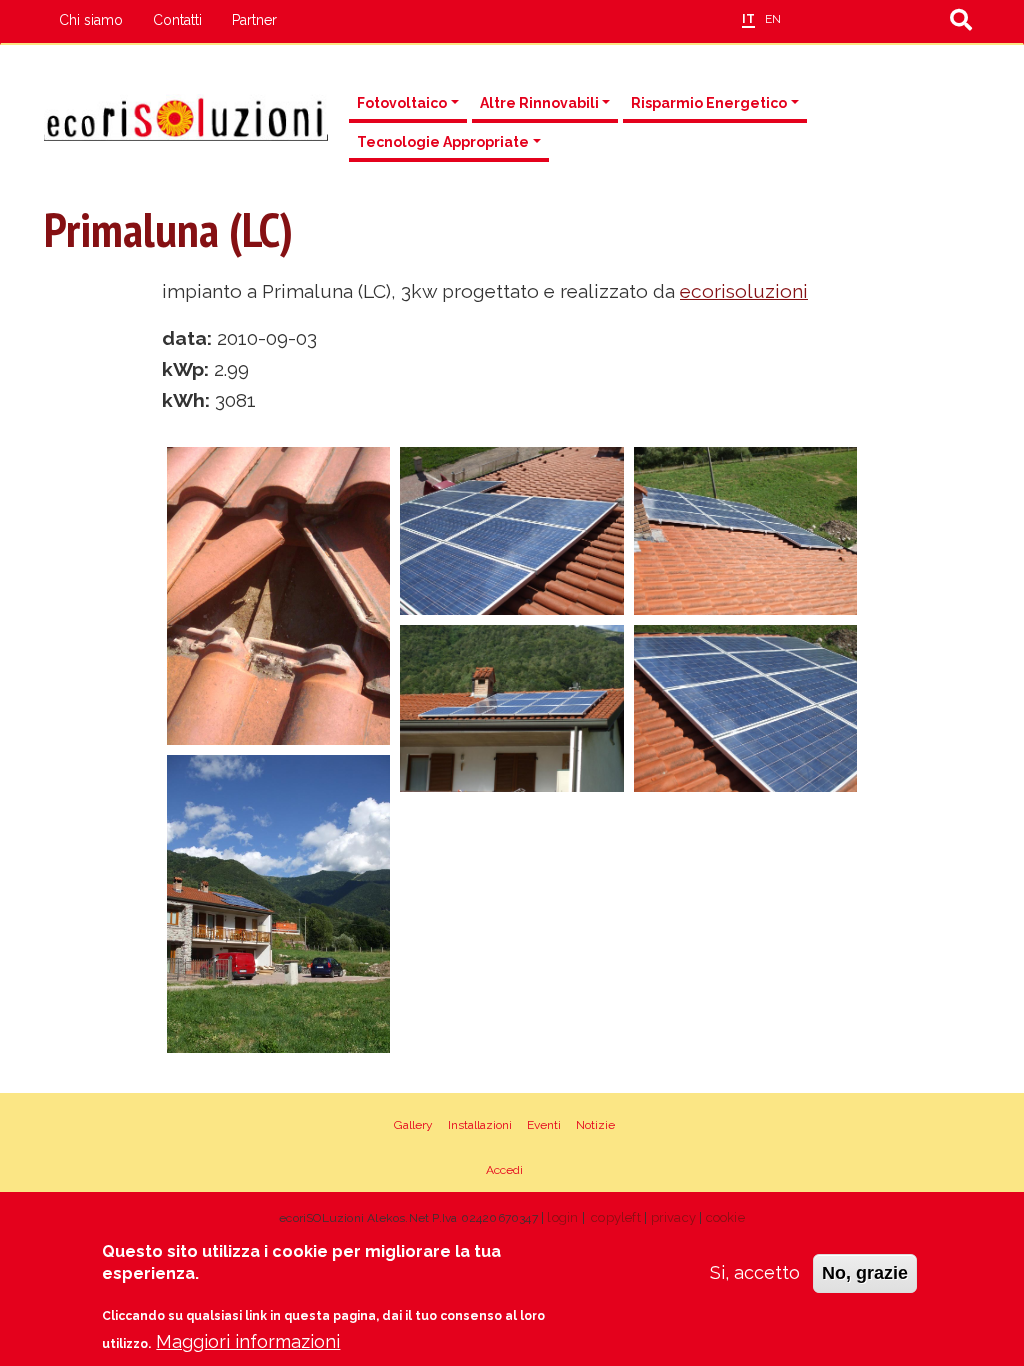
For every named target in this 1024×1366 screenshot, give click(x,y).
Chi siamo (91, 20)
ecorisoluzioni (744, 291)
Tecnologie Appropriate (443, 142)
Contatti (177, 20)
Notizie (595, 1125)
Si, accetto (755, 1272)
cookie (725, 1217)
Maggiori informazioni (248, 1341)
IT (748, 19)
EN (773, 19)
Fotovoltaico (402, 103)
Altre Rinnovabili (539, 103)
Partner (254, 20)
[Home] (186, 117)
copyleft (616, 1217)
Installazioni (480, 1125)
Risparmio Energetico (709, 103)
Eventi (544, 1125)
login (562, 1217)
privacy (673, 1217)
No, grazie (865, 1273)
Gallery (413, 1125)
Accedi (504, 1170)
